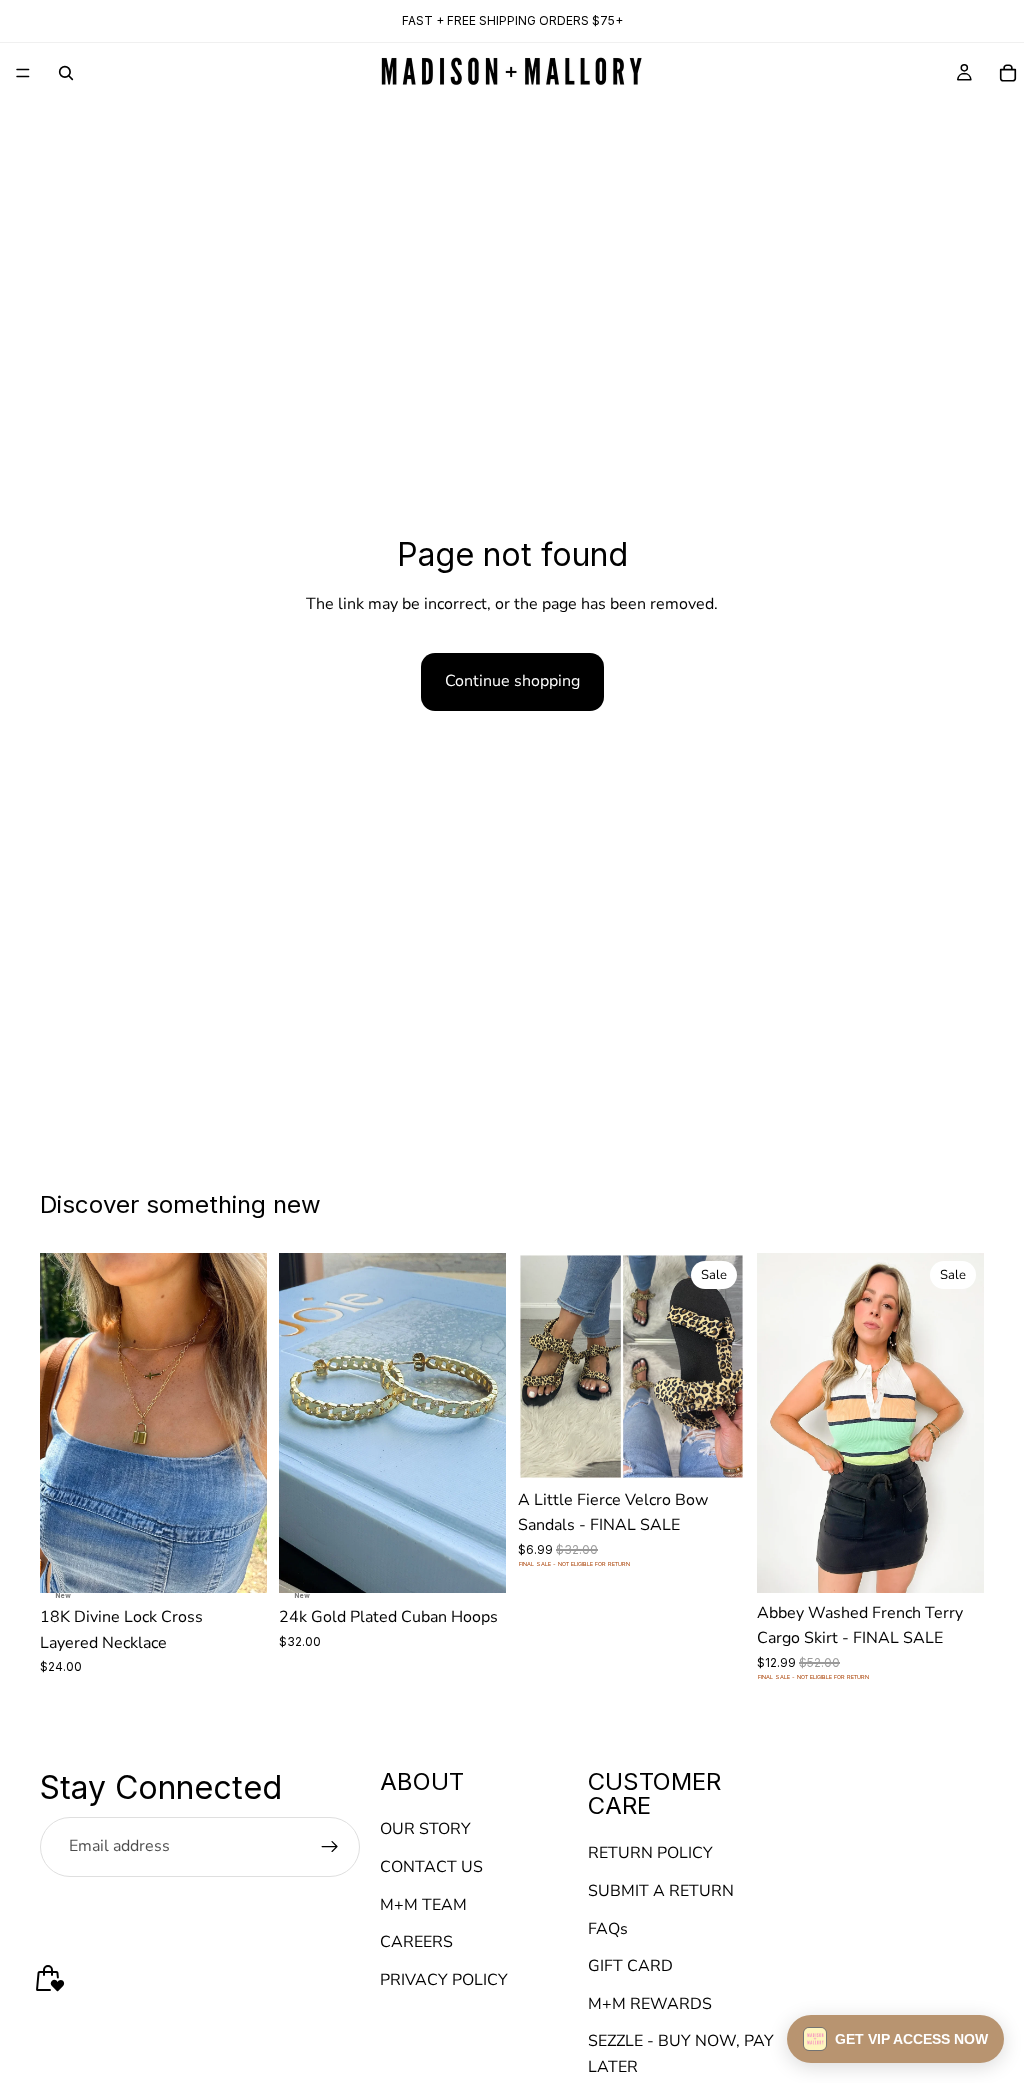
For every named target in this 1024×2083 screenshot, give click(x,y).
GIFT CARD (630, 1966)
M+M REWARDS (650, 2004)
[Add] (236, 1562)
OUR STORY (425, 1830)
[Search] (66, 73)
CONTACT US (431, 1867)
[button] (895, 2039)
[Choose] (714, 1449)
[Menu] (23, 73)
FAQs (608, 1929)
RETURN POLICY (650, 1854)
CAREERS (416, 1942)
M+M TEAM (423, 1905)
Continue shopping (512, 681)
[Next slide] (245, 1423)
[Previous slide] (62, 1423)
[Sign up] (330, 1847)
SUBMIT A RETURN (661, 1891)
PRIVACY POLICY (444, 1980)
